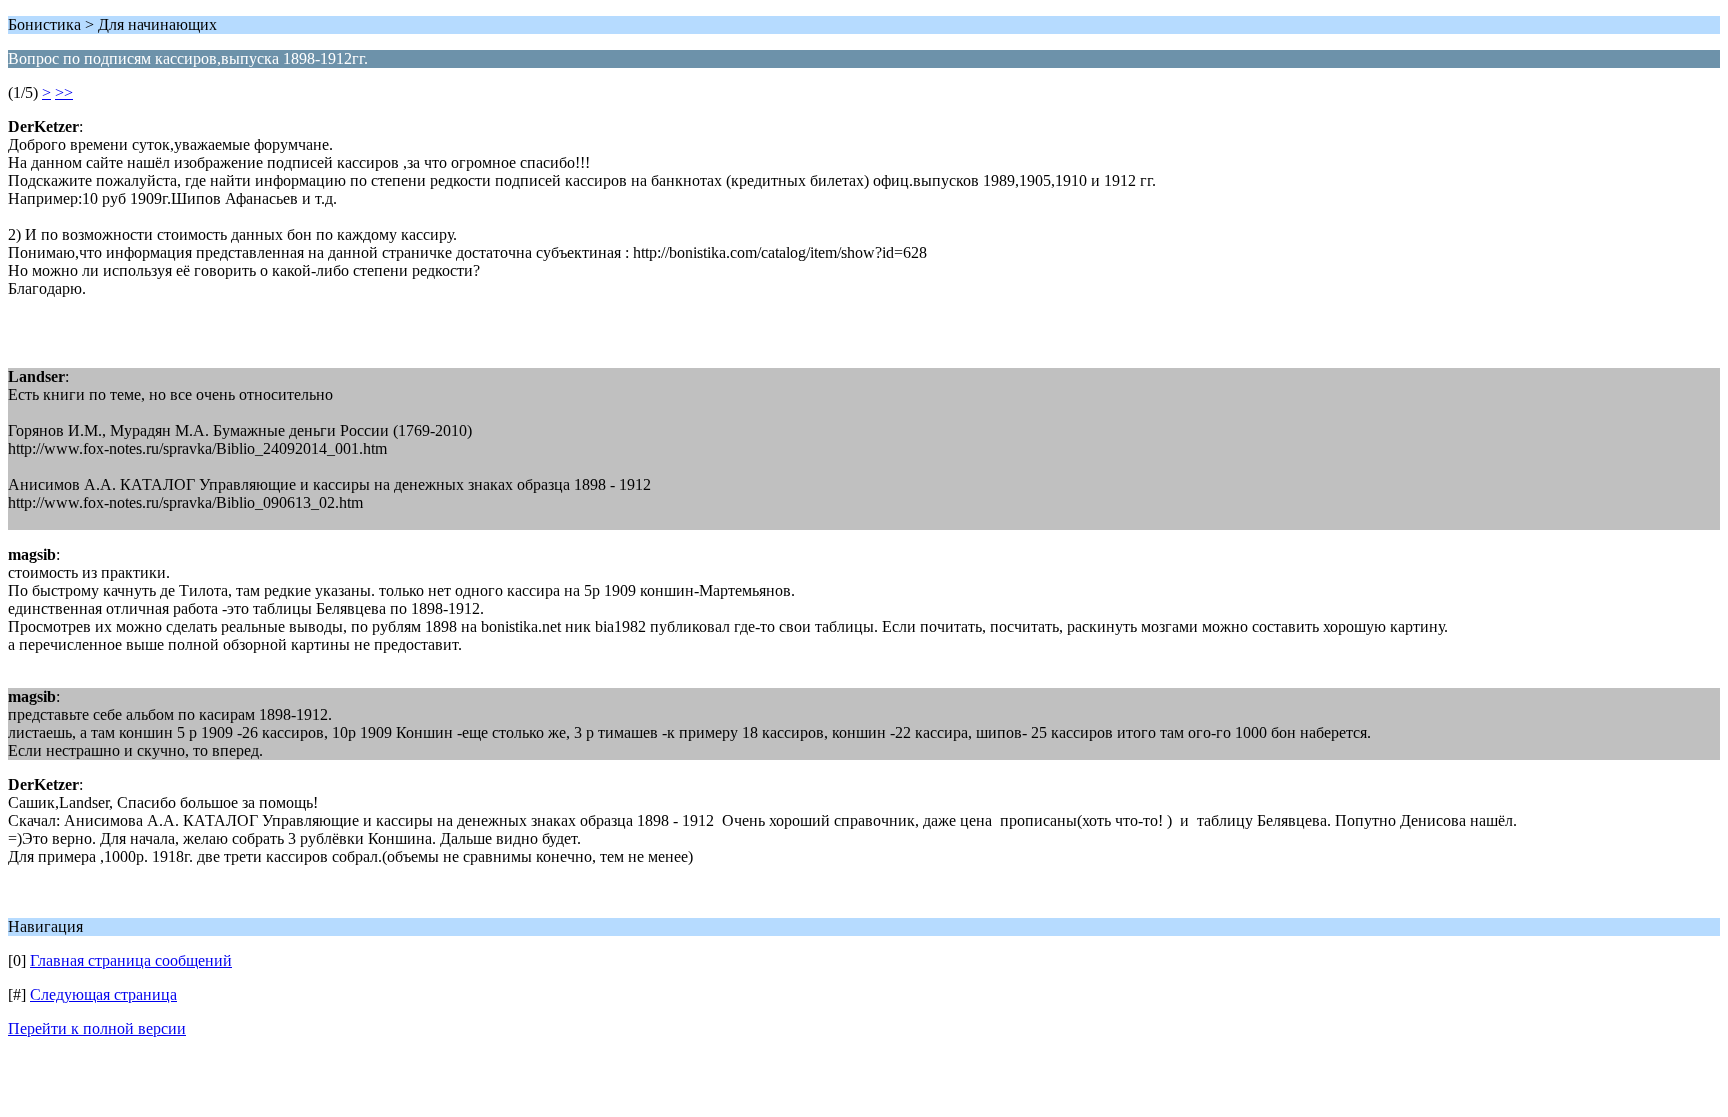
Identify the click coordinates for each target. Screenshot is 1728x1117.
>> (64, 92)
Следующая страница (103, 994)
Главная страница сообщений (131, 960)
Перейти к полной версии (97, 1028)
